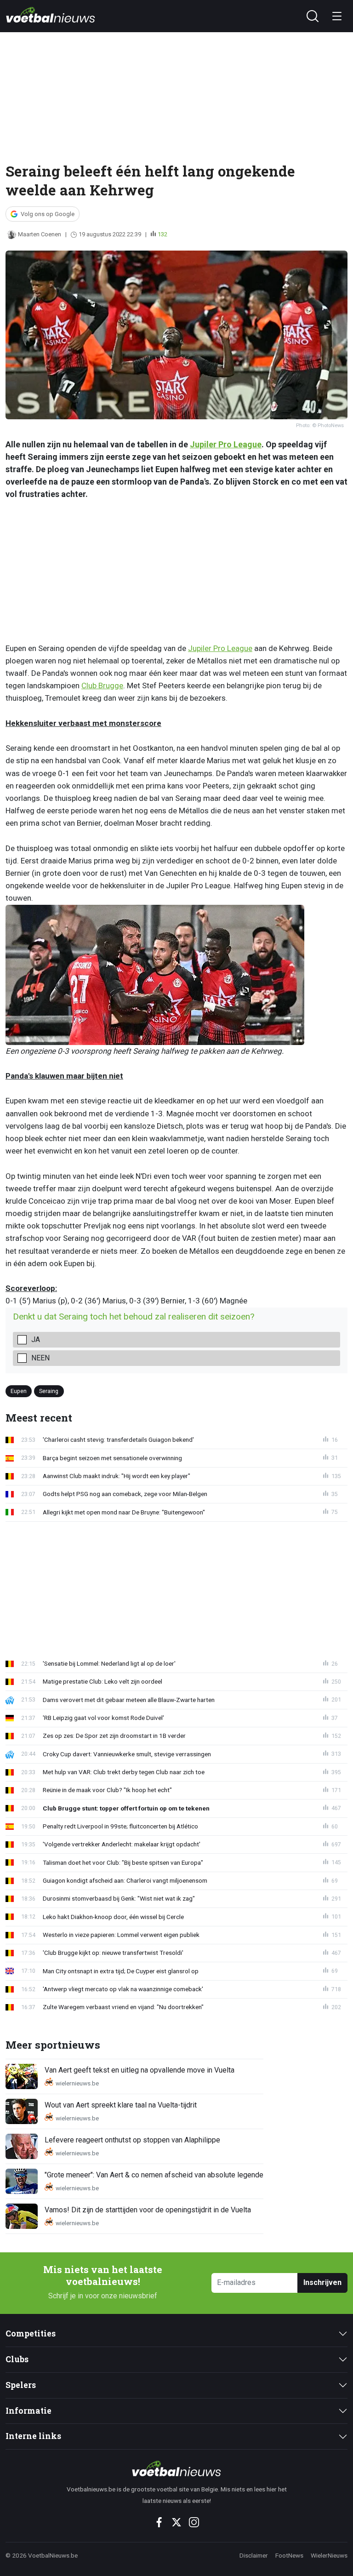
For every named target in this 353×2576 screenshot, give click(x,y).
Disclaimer (254, 2555)
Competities (31, 2333)
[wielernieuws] (176, 2468)
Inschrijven (322, 2282)
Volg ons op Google (48, 214)
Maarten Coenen (40, 234)
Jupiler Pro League (226, 444)
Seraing (49, 1391)
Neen (40, 1358)
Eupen (19, 1391)
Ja (36, 1339)
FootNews (289, 2555)
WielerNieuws (329, 2555)
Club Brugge (102, 685)
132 (162, 234)
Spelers (21, 2385)
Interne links (33, 2436)
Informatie (28, 2411)
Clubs (17, 2359)
